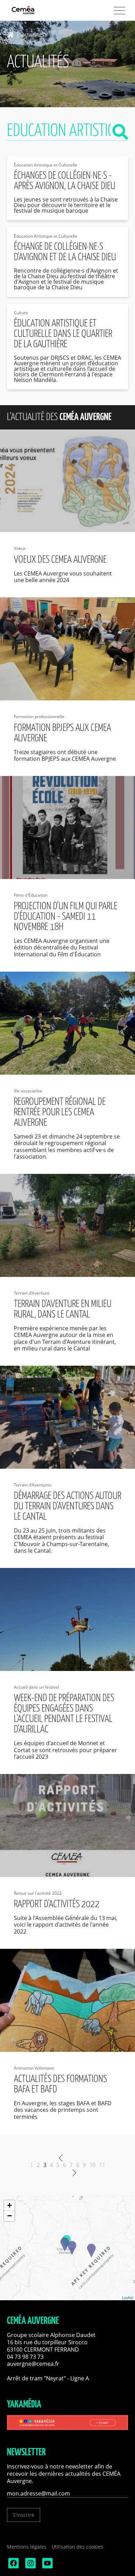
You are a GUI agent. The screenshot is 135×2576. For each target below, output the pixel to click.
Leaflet (128, 2297)
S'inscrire (24, 2515)
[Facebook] (13, 2566)
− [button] (10, 2216)
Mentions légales (27, 2547)
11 (102, 2165)
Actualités (33, 35)
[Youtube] (47, 2566)
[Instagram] (30, 2566)
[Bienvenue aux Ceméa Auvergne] (35, 11)
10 (92, 2165)
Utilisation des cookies (77, 2547)
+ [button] (10, 2205)
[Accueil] (12, 35)
